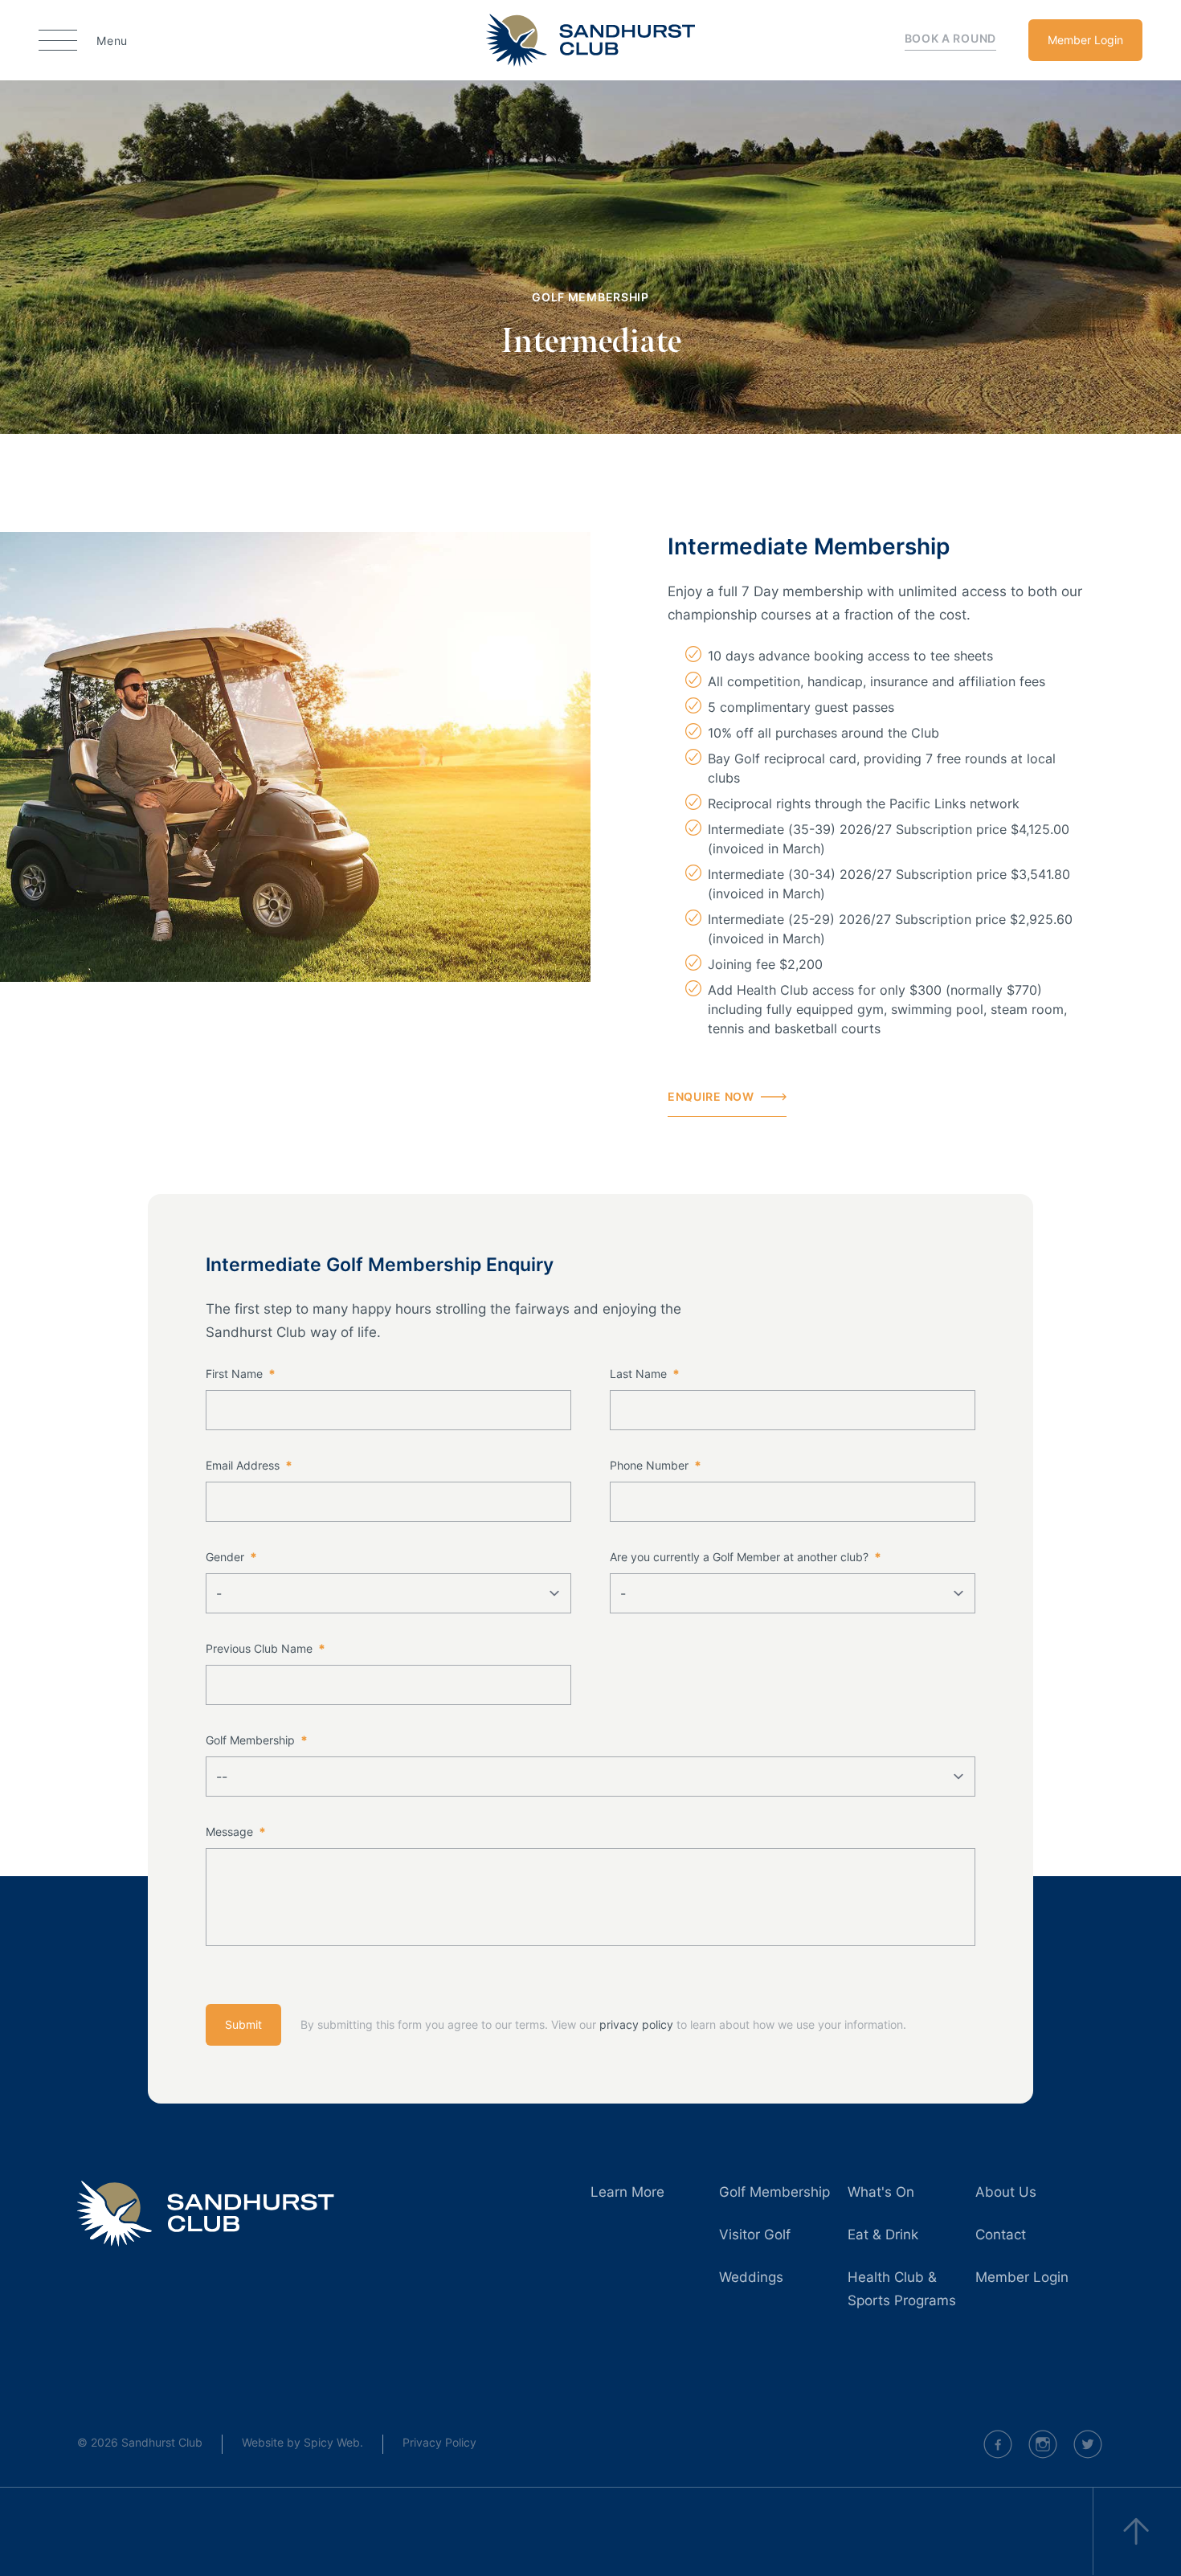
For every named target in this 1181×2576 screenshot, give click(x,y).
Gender (231, 1557)
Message (235, 1832)
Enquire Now (711, 1096)
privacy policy (636, 2024)
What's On (881, 2192)
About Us (1006, 2192)
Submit (243, 2024)
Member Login (1085, 40)
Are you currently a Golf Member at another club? (745, 1557)
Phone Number (655, 1465)
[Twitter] (1088, 2444)
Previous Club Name (265, 1648)
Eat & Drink (883, 2235)
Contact (1001, 2235)
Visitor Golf (755, 2235)
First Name (240, 1374)
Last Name (644, 1374)
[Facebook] (998, 2444)
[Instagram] (1043, 2444)
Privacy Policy (439, 2442)
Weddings (751, 2277)
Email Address (249, 1465)
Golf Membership (256, 1740)
